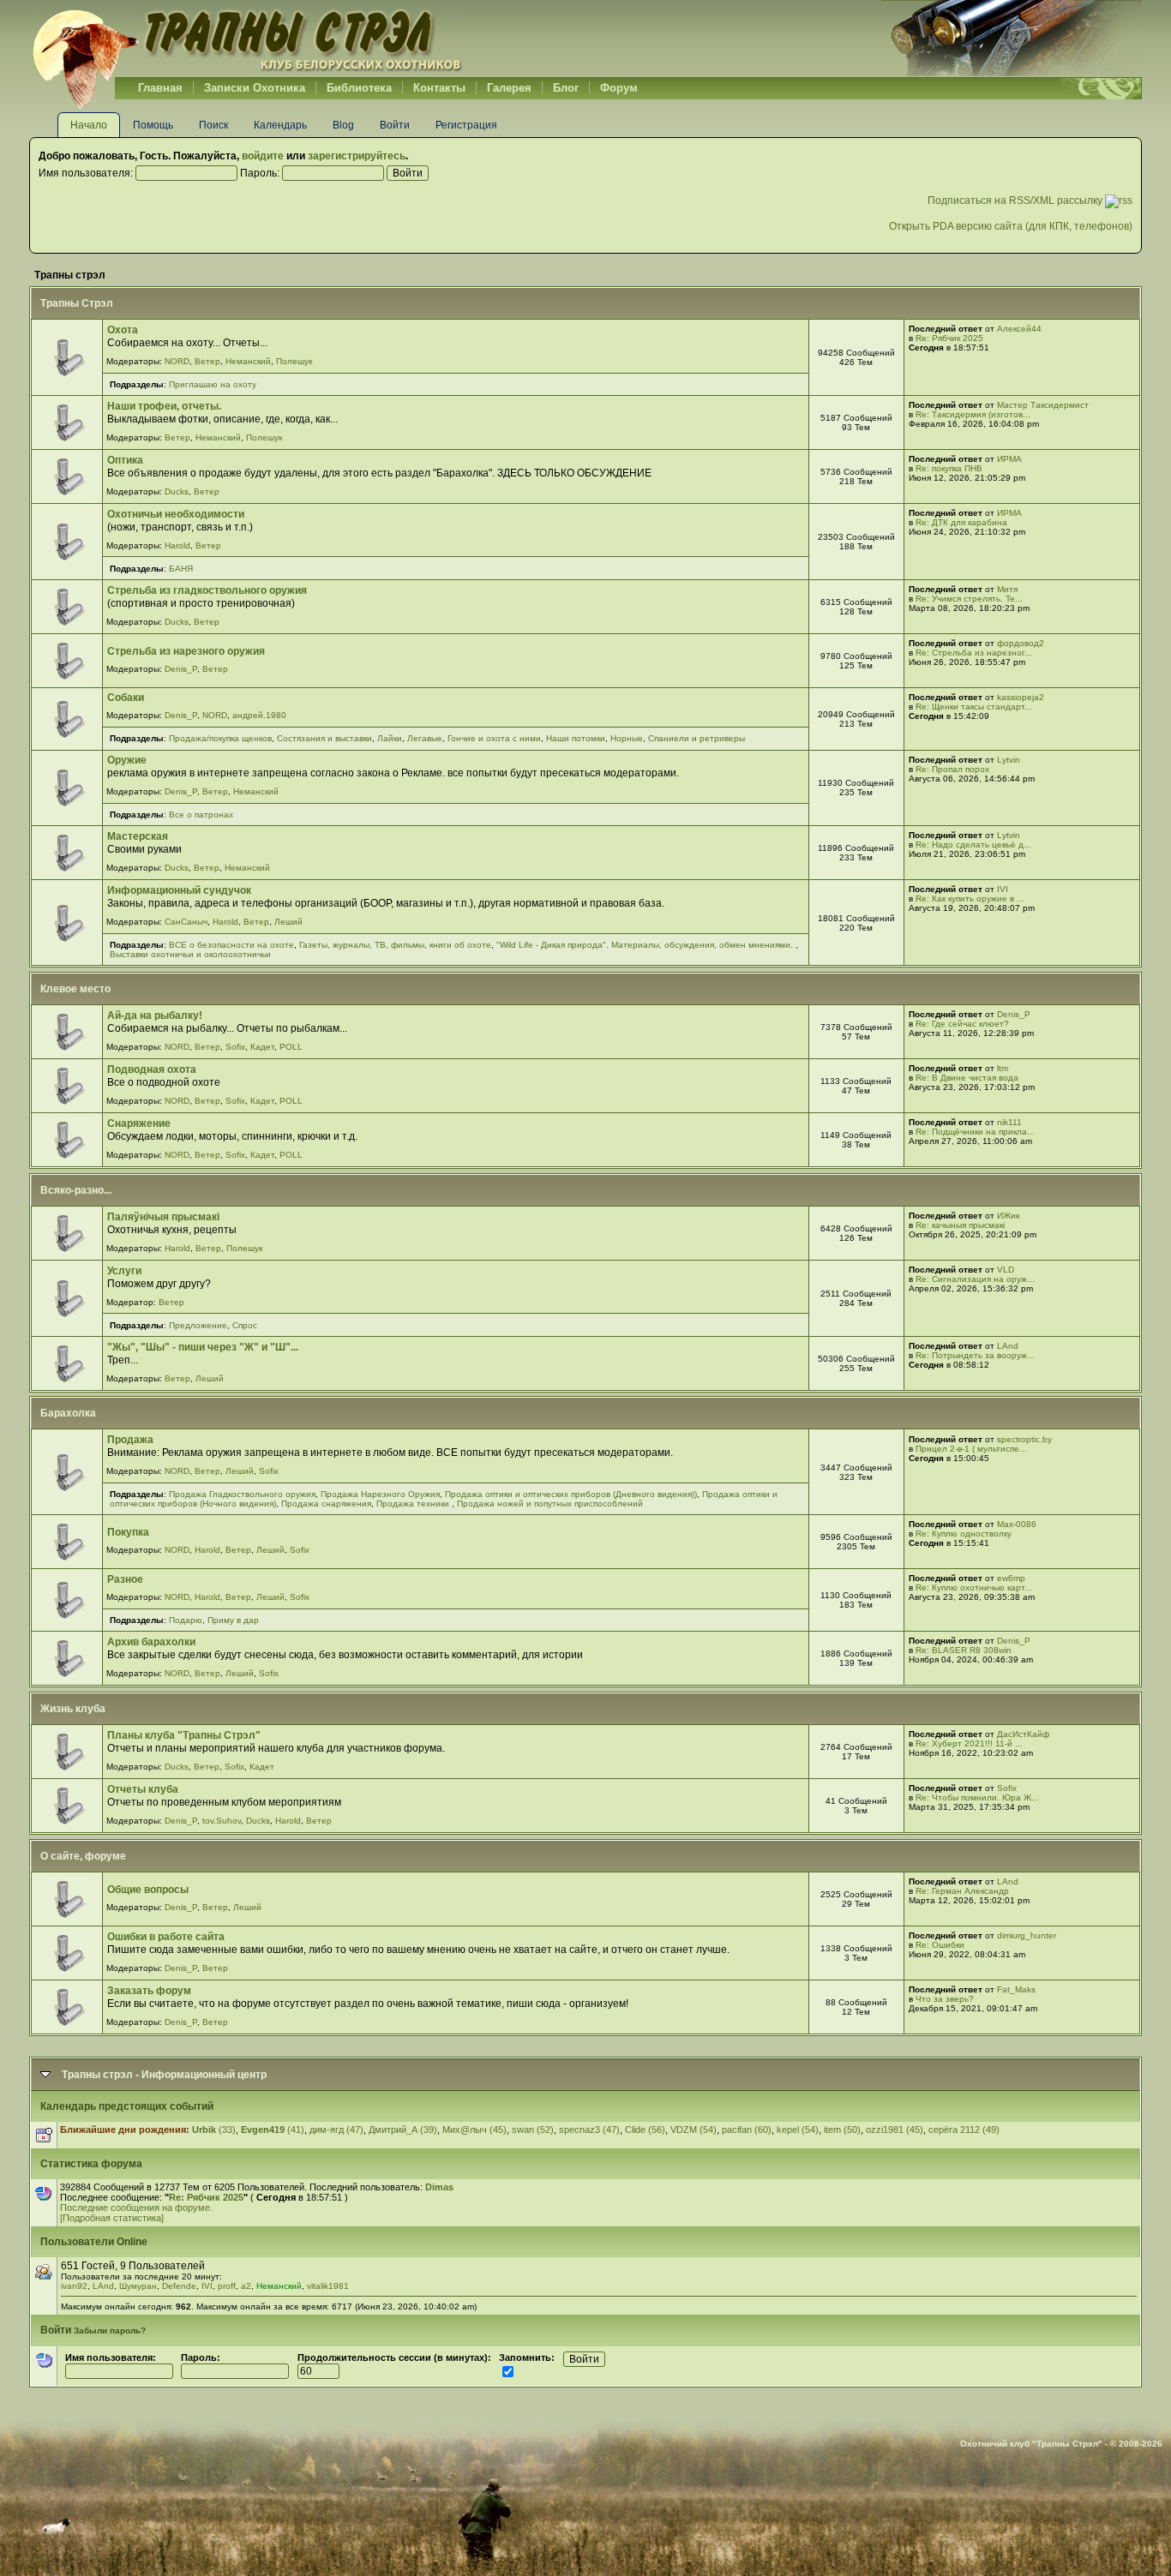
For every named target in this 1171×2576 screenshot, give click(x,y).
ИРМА (1009, 459)
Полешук (294, 361)
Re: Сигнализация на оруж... (975, 1279)
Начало (89, 125)
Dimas (439, 2187)
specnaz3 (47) (589, 2130)
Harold (177, 545)
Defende (179, 2286)
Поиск (213, 125)
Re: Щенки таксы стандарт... (974, 707)
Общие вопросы (148, 1890)
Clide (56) (645, 2130)
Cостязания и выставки (324, 738)
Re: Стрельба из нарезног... (974, 653)
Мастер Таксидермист (1043, 405)
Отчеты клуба (143, 1789)
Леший (288, 922)
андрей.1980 (259, 715)
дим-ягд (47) (336, 2130)
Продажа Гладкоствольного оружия (242, 1494)
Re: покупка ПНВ (949, 468)
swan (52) (533, 2130)
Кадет (262, 1047)
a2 (246, 2286)
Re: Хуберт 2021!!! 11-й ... (969, 1743)
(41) (273, 2130)
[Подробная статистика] (112, 2218)
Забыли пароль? (110, 2330)
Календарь (280, 125)
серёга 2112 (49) (964, 2130)
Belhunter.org (247, 39)
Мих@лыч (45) (474, 2130)
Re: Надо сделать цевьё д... (973, 845)
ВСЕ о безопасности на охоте (231, 945)
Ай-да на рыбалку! (155, 1015)
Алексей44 (1019, 329)
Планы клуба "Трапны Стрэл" (184, 1735)
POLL (291, 1047)
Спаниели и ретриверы (697, 738)
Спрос (245, 1325)
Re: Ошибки (940, 1945)
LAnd (1008, 1346)
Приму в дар (233, 1620)
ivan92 (74, 2286)
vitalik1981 (328, 2286)
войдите (263, 156)
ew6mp (1011, 1578)
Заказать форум (149, 1991)
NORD (177, 361)
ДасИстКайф (1023, 1734)
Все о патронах (201, 815)
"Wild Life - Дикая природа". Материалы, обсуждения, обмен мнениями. (646, 945)
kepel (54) (798, 2130)
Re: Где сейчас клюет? (962, 1024)
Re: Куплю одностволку (964, 1534)
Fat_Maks (1016, 1989)
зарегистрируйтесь (357, 156)
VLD (1006, 1270)
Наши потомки (576, 738)
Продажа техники (414, 1504)
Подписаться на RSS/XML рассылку (1016, 201)
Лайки (390, 738)
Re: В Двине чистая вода (967, 1078)
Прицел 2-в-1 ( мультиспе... (971, 1449)
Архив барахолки (151, 1642)
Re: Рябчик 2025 (949, 338)
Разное (125, 1579)
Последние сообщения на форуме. (136, 2208)
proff (227, 2286)
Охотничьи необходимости (176, 514)
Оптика (125, 460)
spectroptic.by (1024, 1439)
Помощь (153, 125)
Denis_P (181, 669)
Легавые (425, 738)
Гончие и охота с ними (494, 738)
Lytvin (1009, 760)
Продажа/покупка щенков (220, 738)
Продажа (130, 1440)
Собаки (126, 698)
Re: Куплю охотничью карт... (974, 1588)
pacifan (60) (747, 2130)
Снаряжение (139, 1123)
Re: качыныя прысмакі (960, 1225)
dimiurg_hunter (1027, 1935)
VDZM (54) (694, 2130)
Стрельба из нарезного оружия (186, 651)
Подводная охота (152, 1069)
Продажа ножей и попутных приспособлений (550, 1504)
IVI (1003, 889)
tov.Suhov (222, 1821)
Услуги (124, 1271)
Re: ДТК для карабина (961, 522)
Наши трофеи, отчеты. (164, 406)
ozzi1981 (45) (895, 2130)
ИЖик (1008, 1216)
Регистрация (466, 125)
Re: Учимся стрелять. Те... (969, 599)
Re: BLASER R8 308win (964, 1650)
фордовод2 (1021, 643)
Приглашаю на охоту (213, 384)
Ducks (177, 491)
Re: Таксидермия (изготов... (973, 414)
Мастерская (138, 836)
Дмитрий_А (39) (403, 2130)
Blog (343, 125)
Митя (1007, 589)
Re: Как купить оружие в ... (970, 899)
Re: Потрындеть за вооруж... (975, 1355)
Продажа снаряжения (326, 1504)
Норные (627, 738)
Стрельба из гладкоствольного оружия (207, 590)
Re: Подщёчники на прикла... (975, 1132)
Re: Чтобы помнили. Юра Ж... (977, 1797)
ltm (1003, 1068)
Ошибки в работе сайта (166, 1937)
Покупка (128, 1532)
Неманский (248, 361)
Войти (395, 125)
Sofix (235, 1047)
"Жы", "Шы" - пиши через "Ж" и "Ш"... (203, 1347)
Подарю (186, 1620)
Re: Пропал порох (952, 769)
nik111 (1009, 1122)
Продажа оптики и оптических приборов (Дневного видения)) (571, 1494)
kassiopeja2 (1021, 697)
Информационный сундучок (179, 890)
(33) (214, 2130)
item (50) (842, 2130)
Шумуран (138, 2286)
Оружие (127, 760)
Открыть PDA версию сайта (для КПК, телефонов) (1011, 226)
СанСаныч (186, 922)
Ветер (207, 361)
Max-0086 (1017, 1524)
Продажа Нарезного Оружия (380, 1494)
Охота (123, 330)
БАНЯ (181, 569)
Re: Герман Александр (962, 1891)
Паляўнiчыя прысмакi (163, 1217)
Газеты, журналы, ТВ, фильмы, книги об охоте (395, 945)
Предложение (198, 1325)
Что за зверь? (945, 1999)
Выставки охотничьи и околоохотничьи (190, 954)
